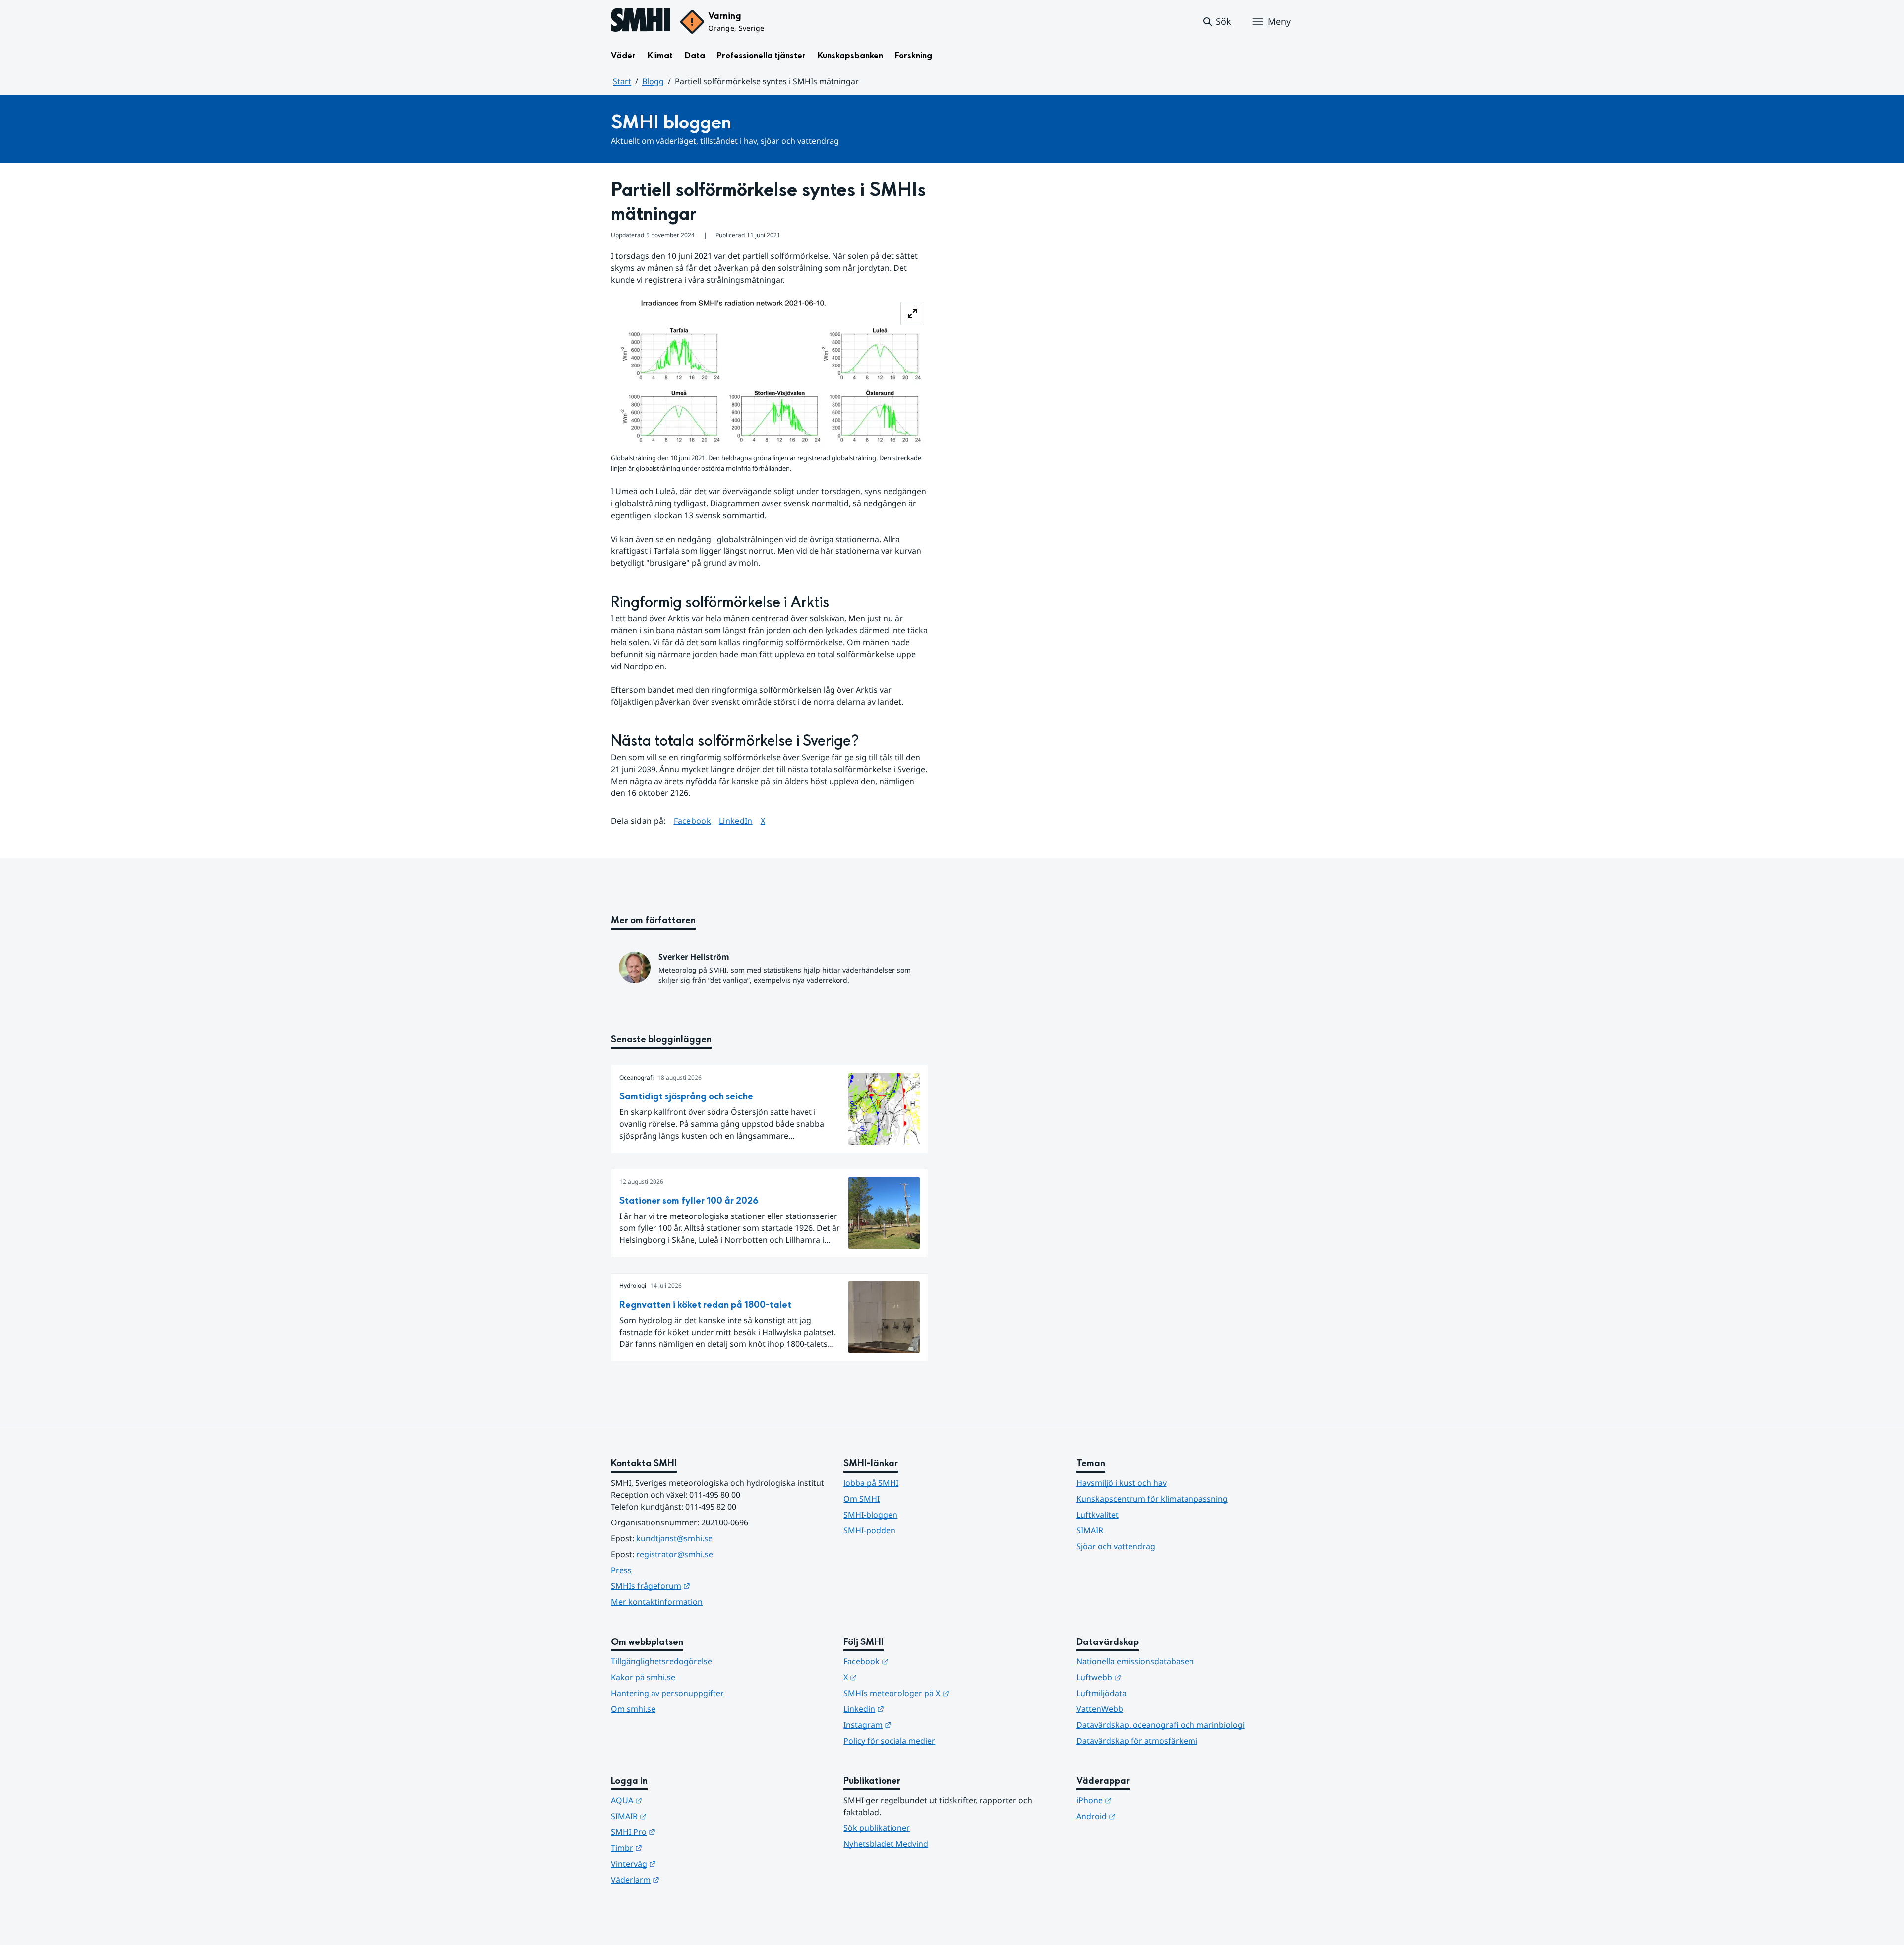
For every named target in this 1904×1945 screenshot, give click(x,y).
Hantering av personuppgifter (667, 1693)
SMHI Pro (682, 1832)
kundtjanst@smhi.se (674, 1538)
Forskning (914, 55)
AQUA (675, 1800)
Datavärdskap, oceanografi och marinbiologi (1160, 1725)
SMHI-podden (869, 1530)
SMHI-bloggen (870, 1515)
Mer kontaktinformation (657, 1602)
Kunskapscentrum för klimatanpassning (1152, 1499)
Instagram (916, 1725)
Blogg (653, 81)
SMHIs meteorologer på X (945, 1693)
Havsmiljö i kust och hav (1122, 1483)
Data (695, 55)
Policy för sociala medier (889, 1741)
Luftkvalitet (1098, 1515)
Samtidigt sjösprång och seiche (686, 1097)
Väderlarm (684, 1879)
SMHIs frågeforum (699, 1586)
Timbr (675, 1848)
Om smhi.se (633, 1709)
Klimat (660, 55)
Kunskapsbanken (850, 55)
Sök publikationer (877, 1828)
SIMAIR (1090, 1530)
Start (622, 81)
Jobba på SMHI (871, 1483)
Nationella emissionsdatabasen (1135, 1661)
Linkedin (912, 1709)
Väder (623, 55)
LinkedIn (736, 821)
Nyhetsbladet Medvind (886, 1844)
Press (621, 1570)
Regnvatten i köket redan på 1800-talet (705, 1305)
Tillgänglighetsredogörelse (661, 1661)
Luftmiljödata (1101, 1693)
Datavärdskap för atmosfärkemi (1137, 1741)
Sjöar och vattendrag (1116, 1546)
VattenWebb (1100, 1709)
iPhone (1143, 1800)
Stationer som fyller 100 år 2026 (689, 1201)
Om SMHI (862, 1499)
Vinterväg (682, 1863)
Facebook (693, 821)
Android (1145, 1816)
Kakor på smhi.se (643, 1677)
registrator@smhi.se (675, 1554)
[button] (1217, 22)
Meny (1279, 21)
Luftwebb (1147, 1677)
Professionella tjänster (761, 55)
